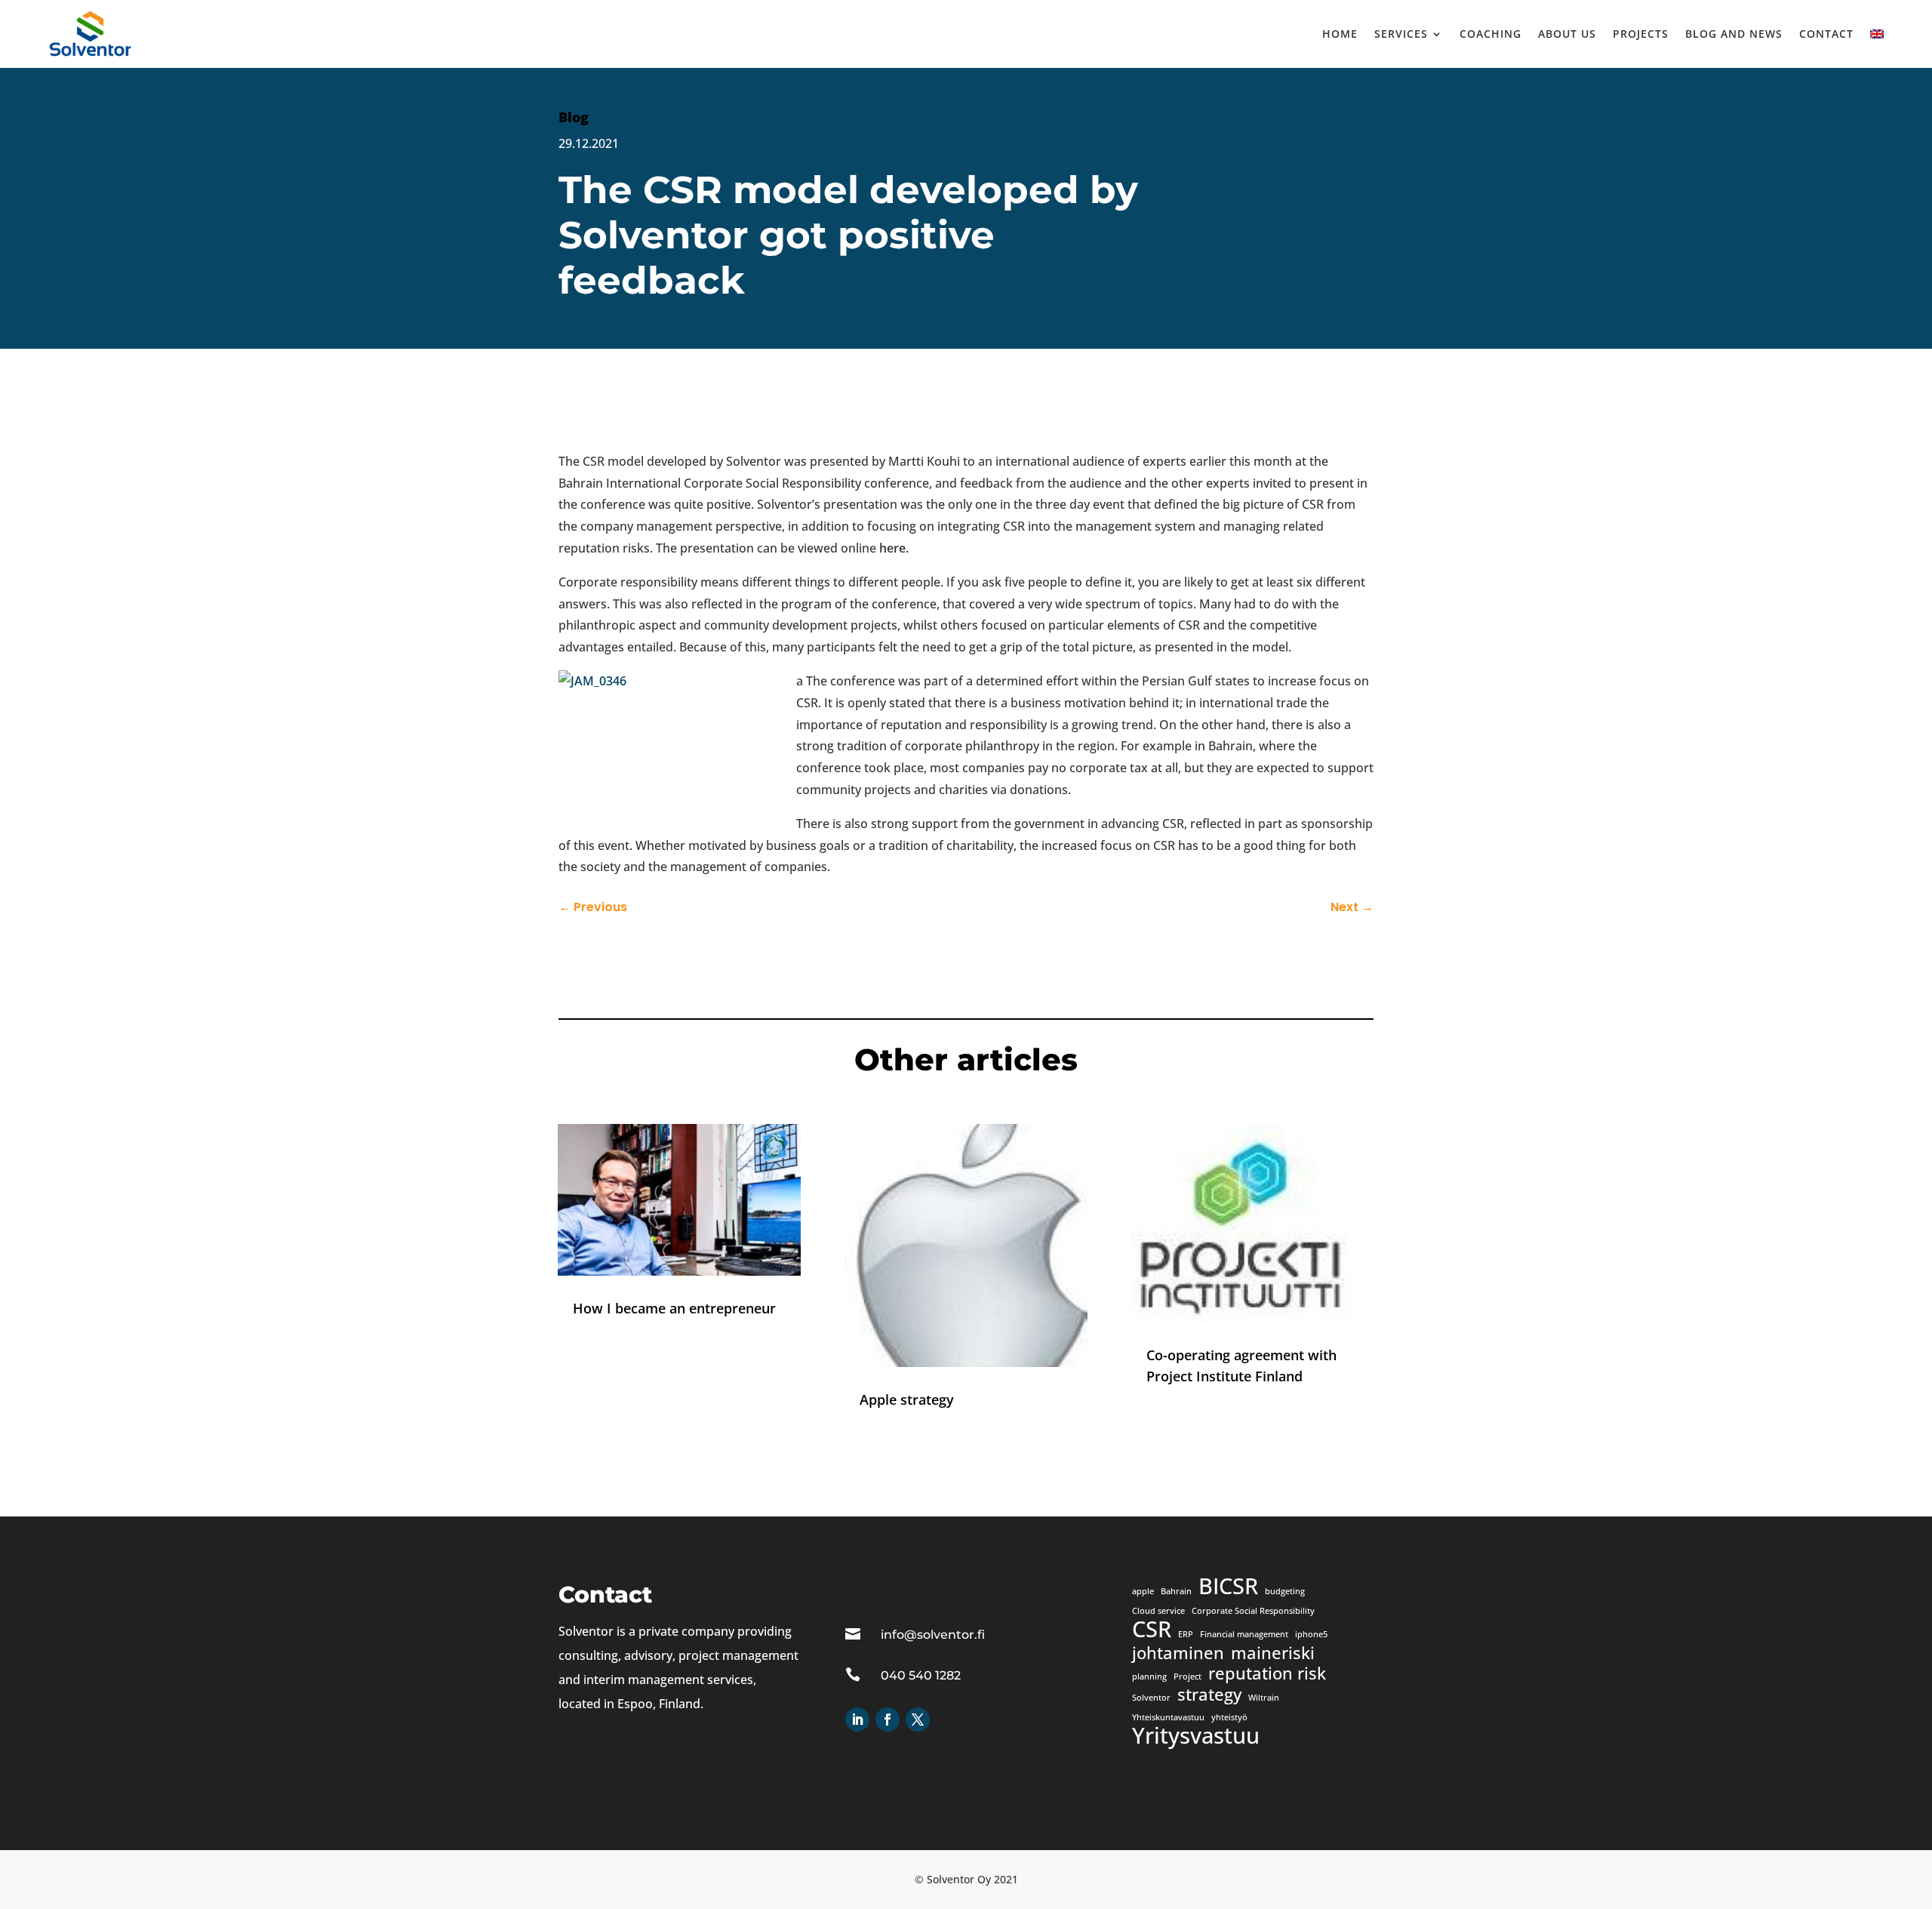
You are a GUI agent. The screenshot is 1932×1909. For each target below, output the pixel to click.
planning (1149, 1677)
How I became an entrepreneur (674, 1308)
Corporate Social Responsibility (1253, 1611)
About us (1567, 34)
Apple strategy (907, 1399)
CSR (1152, 1630)
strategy (1209, 1695)
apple (1143, 1591)
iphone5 (1311, 1634)
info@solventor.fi (933, 1635)
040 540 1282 (921, 1675)
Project (1188, 1677)
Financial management (1244, 1634)
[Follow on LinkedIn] (857, 1720)
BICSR (1228, 1587)
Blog (574, 117)
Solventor (1151, 1698)
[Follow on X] (918, 1720)
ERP (1186, 1634)
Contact (1826, 34)
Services (1401, 34)
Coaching (1491, 34)
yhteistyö (1229, 1717)
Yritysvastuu (1196, 1736)
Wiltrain (1264, 1698)
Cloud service (1158, 1611)
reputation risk (1267, 1673)
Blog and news (1734, 34)
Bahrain (1176, 1591)
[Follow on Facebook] (888, 1720)
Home (1340, 34)
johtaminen (1178, 1653)
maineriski (1273, 1653)
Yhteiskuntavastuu (1168, 1717)
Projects (1641, 34)
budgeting (1285, 1591)
